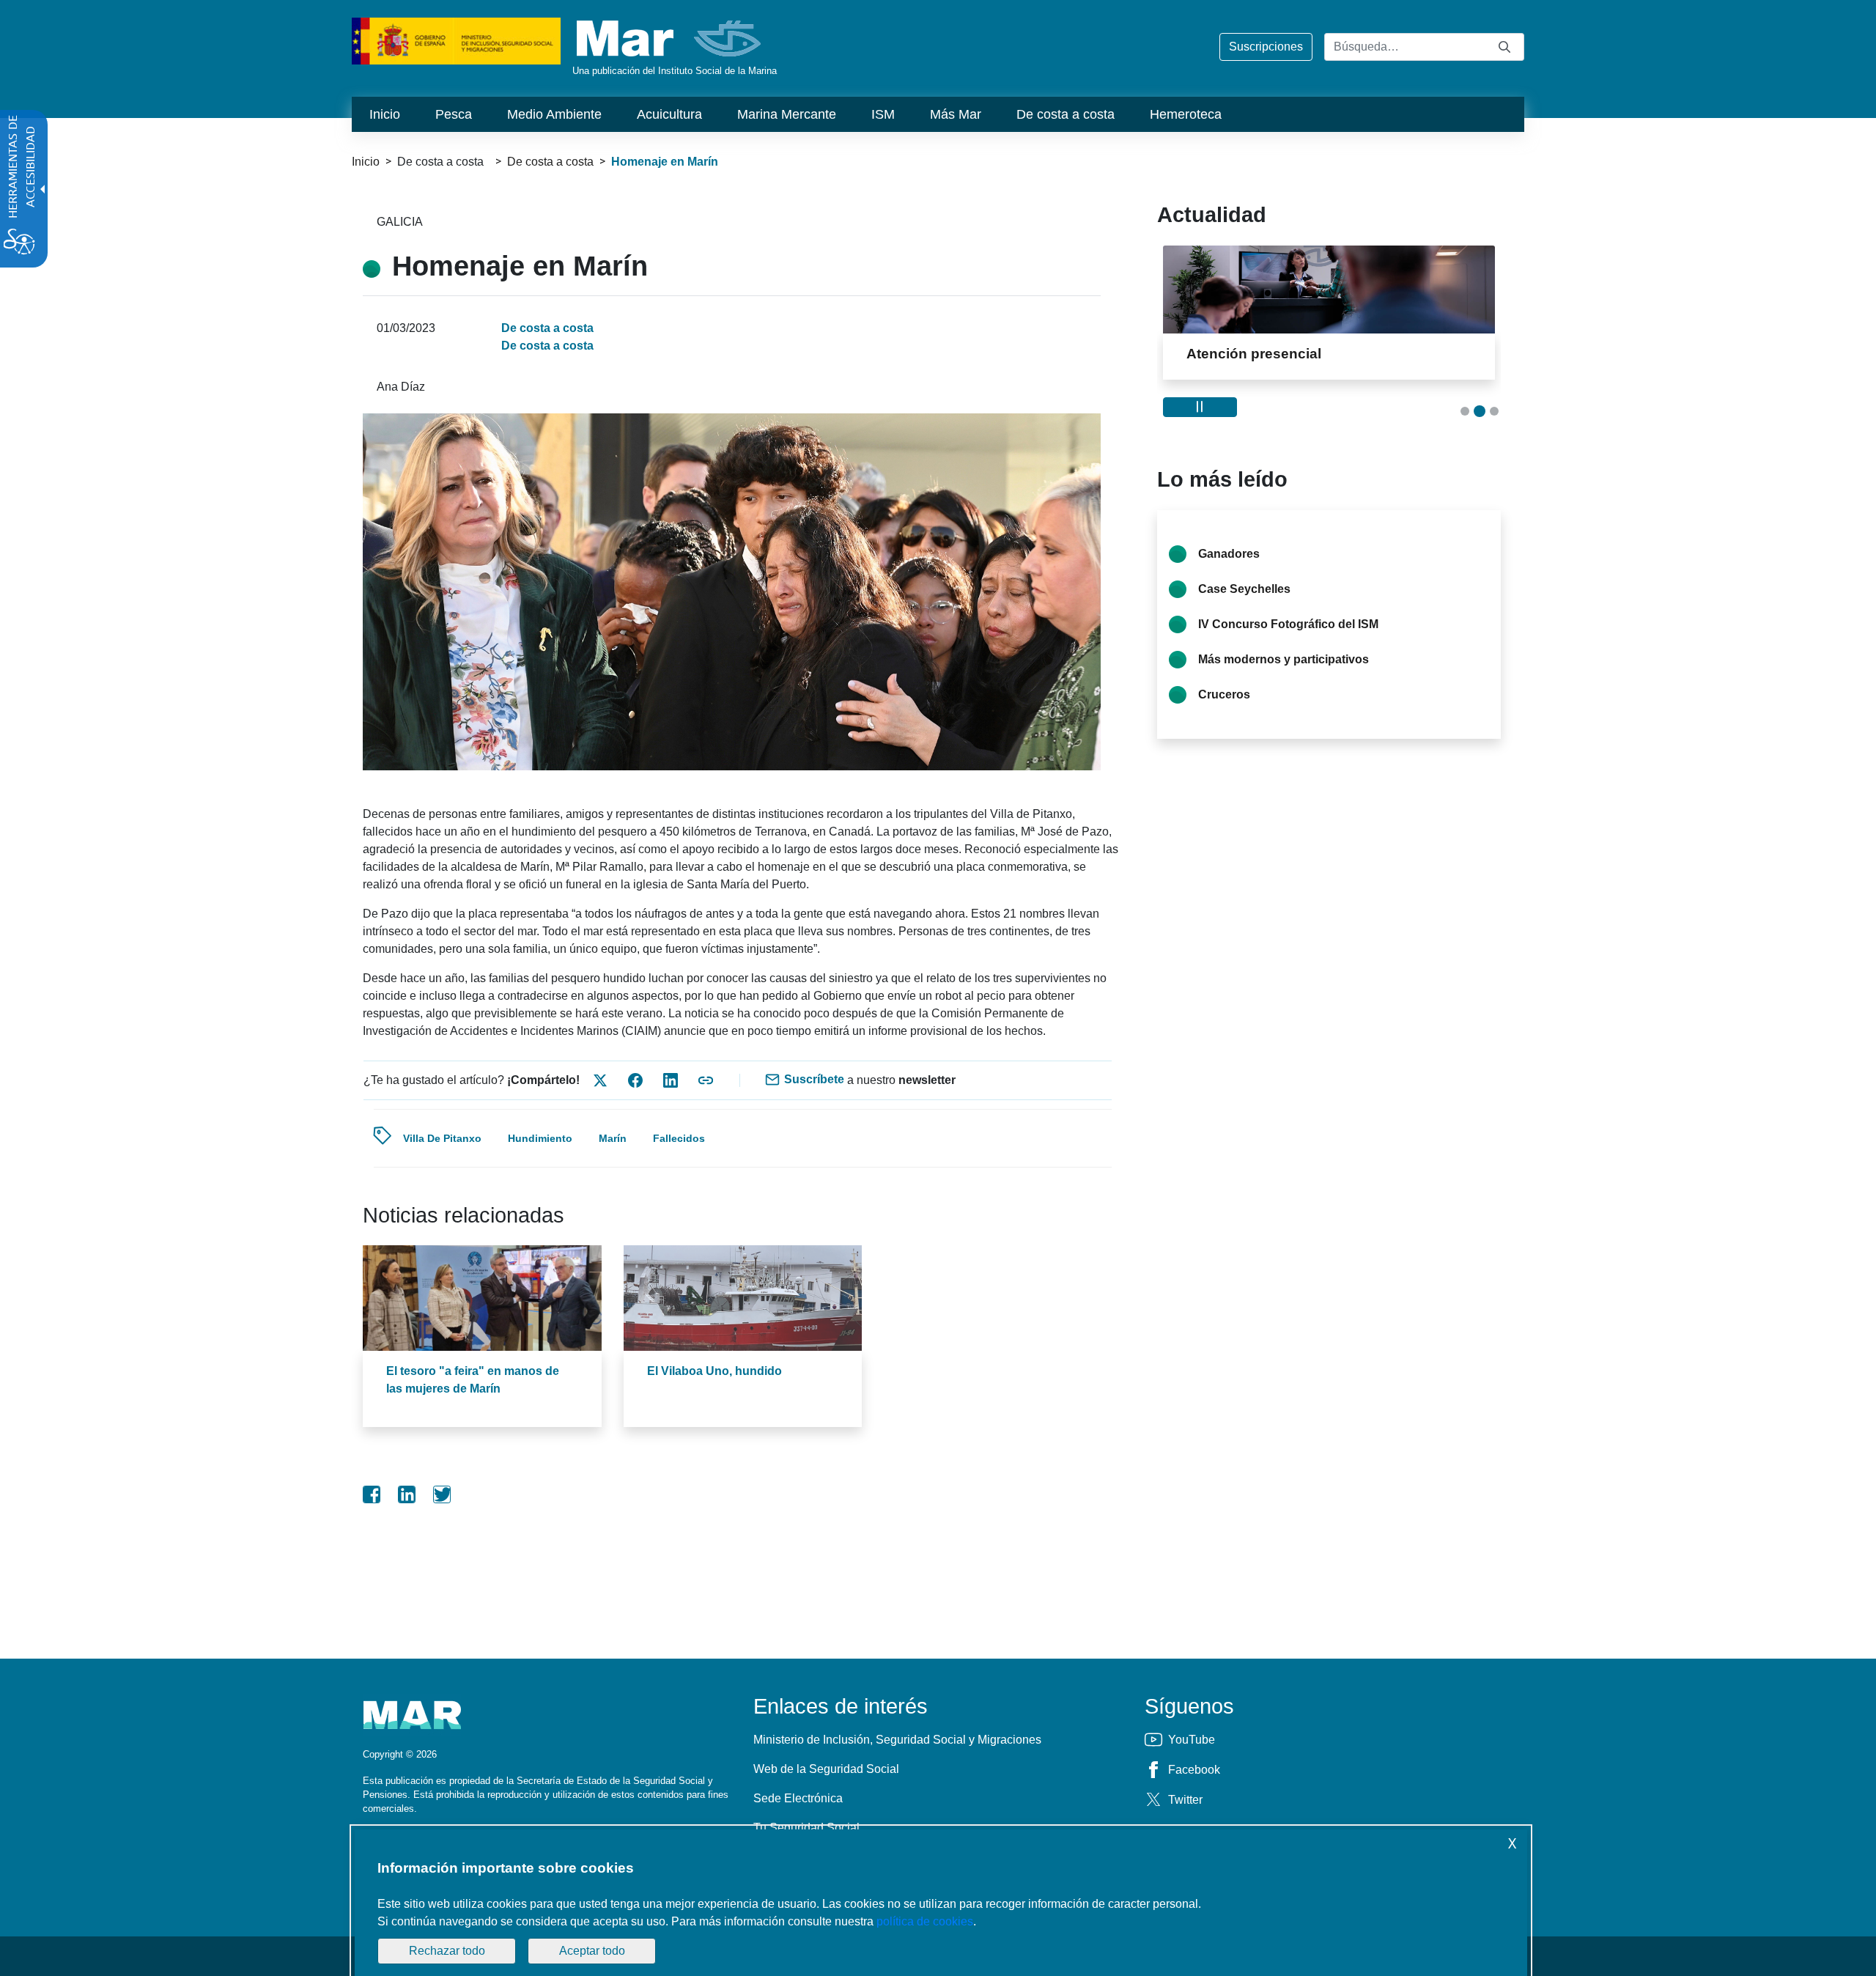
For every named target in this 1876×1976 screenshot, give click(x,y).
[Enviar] (1504, 47)
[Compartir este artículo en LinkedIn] (671, 1080)
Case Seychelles (1244, 589)
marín (613, 1138)
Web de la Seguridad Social (826, 1769)
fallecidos (679, 1138)
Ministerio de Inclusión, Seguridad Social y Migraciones (897, 1740)
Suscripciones (1266, 47)
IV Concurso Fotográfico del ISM (1288, 624)
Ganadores (1229, 554)
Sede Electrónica (798, 1798)
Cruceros (1224, 694)
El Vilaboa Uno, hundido (714, 1371)
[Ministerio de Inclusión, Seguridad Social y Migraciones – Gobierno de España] (456, 40)
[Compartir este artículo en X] (600, 1080)
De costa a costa (550, 162)
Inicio (366, 162)
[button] (1465, 411)
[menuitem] (385, 114)
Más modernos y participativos (1284, 659)
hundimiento (540, 1138)
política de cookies (925, 1921)
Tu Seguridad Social (806, 1828)
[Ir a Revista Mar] (670, 38)
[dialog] (941, 1903)
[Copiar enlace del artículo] (706, 1080)
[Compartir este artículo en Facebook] (635, 1080)
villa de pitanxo (442, 1138)
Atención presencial (1254, 354)
